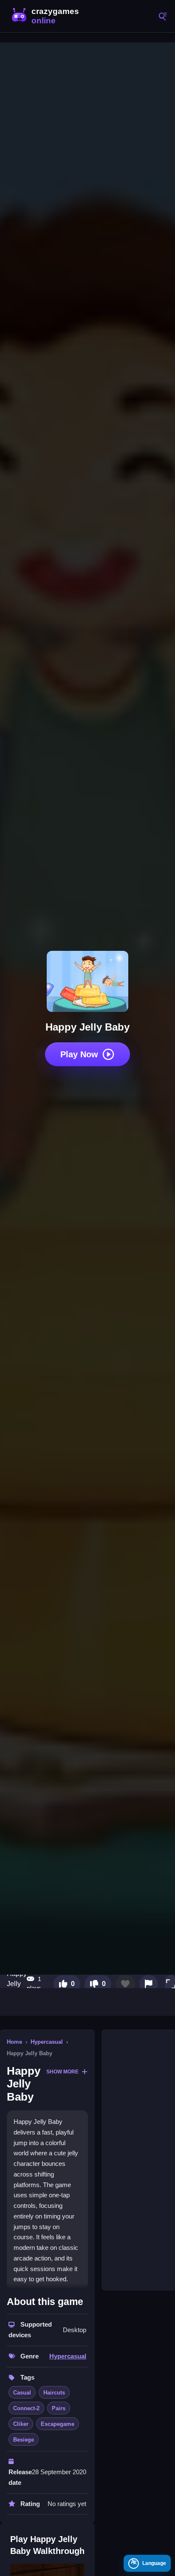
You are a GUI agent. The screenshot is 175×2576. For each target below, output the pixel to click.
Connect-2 (26, 2408)
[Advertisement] (139, 2160)
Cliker (21, 2424)
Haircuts (54, 2393)
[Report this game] (149, 1984)
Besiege (24, 2440)
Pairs (59, 2408)
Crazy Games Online (47, 16)
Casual (22, 2393)
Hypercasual (47, 2042)
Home (14, 2042)
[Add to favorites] (125, 1984)
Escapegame (58, 2424)
